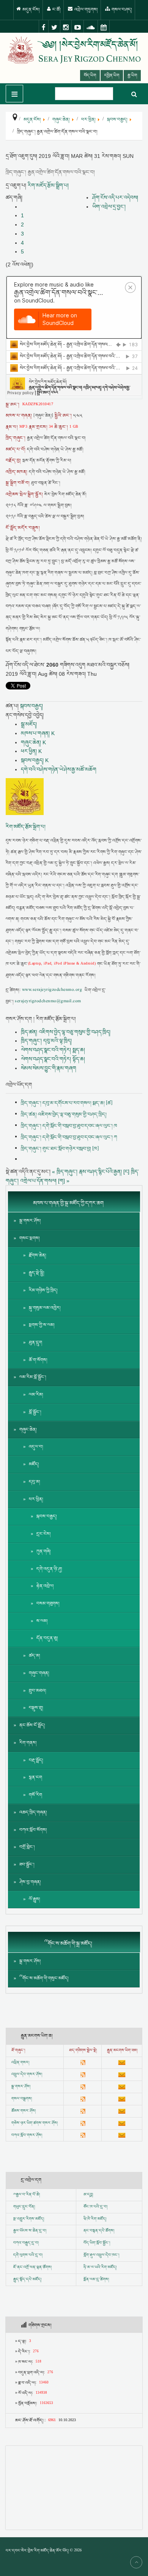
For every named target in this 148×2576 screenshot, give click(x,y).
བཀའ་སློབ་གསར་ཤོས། (27, 2135)
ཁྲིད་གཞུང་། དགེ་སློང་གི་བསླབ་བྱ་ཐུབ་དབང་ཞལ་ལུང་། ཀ (69, 1137)
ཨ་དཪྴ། (88, 2195)
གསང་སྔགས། (30, 1238)
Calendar (104, 27)
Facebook (44, 27)
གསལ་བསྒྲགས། (22, 2099)
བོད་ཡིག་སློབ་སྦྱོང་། (97, 2243)
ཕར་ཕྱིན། (36, 1499)
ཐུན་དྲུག (35, 1343)
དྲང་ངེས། (44, 1534)
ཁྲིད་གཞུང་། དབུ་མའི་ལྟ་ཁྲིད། (46, 1041)
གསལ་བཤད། (121, 10)
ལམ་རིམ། (36, 1395)
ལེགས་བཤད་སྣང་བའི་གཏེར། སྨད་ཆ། (53, 1050)
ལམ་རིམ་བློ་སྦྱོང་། (33, 1377)
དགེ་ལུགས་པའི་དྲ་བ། (28, 2255)
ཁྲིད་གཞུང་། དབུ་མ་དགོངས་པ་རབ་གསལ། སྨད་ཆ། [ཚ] (67, 1103)
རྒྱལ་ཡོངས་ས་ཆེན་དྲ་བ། (30, 2231)
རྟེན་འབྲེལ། (45, 1586)
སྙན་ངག (35, 1778)
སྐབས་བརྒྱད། (31, 706)
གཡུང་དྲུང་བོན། (24, 2207)
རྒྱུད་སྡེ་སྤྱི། (37, 1273)
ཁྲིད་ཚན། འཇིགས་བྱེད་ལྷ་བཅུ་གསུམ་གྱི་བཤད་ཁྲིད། (66, 1032)
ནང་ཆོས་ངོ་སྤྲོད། (32, 1725)
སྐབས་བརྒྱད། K (35, 760)
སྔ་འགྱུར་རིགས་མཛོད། (29, 2219)
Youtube (78, 27)
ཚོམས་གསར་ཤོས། (24, 2111)
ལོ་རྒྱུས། (35, 1899)
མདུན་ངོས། (31, 10)
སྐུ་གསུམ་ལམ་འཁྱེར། (45, 1308)
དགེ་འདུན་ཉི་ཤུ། (49, 1569)
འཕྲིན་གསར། (20, 2063)
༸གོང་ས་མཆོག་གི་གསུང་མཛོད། (44, 1978)
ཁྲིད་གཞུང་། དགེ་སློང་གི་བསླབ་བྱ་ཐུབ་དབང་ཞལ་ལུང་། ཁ (69, 1126)
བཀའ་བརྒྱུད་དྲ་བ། (26, 2243)
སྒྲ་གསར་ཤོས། (30, 1221)
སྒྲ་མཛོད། (29, 724)
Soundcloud (91, 27)
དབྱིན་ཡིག (112, 76)
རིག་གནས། (28, 1743)
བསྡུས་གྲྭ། (36, 1708)
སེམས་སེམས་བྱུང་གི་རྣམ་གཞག (49, 1068)
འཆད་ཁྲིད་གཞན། (33, 1813)
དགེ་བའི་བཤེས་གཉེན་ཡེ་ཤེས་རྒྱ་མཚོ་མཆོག (59, 769)
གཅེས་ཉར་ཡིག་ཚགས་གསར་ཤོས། (35, 2123)
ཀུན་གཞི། (44, 1551)
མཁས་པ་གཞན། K (38, 733)
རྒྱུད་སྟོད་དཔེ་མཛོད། (27, 2280)
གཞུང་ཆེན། (28, 1430)
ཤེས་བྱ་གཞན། (30, 1882)
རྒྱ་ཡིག (132, 76)
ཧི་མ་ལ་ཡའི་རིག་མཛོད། (100, 2267)
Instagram (66, 27)
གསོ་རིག (35, 1795)
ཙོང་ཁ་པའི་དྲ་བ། (95, 2207)
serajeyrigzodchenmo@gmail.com (48, 1002)
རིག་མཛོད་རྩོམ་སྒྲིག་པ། (48, 185)
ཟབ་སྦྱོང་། (27, 1865)
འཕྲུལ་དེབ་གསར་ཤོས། (27, 2074)
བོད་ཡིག (90, 76)
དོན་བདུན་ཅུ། (47, 1638)
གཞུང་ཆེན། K (33, 742)
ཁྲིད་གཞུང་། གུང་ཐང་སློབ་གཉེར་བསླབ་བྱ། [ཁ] (60, 1149)
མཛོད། (34, 1464)
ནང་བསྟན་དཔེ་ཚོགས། (99, 2231)
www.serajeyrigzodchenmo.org (52, 990)
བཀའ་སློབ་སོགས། (33, 1830)
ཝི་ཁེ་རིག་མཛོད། (95, 2219)
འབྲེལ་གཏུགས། (86, 10)
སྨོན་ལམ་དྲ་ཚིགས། (96, 2280)
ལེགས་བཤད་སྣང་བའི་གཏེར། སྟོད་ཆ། (53, 1059)
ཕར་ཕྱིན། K (31, 751)
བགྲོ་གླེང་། (27, 1847)
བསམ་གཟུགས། (48, 1604)
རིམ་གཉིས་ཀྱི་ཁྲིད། (43, 1290)
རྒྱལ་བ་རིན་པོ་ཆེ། (28, 2195)
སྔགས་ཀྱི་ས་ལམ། (42, 1325)
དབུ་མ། (35, 1482)
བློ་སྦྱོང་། (35, 1412)
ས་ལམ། (42, 1621)
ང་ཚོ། (56, 10)
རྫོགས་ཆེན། (38, 1255)
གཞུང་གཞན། (39, 1673)
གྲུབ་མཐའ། (38, 1691)
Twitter (54, 27)
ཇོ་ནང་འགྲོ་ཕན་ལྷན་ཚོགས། (32, 2267)
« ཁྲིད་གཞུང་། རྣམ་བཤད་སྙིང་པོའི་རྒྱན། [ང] (91, 1172)
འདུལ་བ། (36, 1447)
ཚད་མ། (35, 1656)
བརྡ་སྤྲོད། (36, 1760)
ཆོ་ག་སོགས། (38, 1360)
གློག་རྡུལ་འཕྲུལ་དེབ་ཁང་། (101, 2255)
